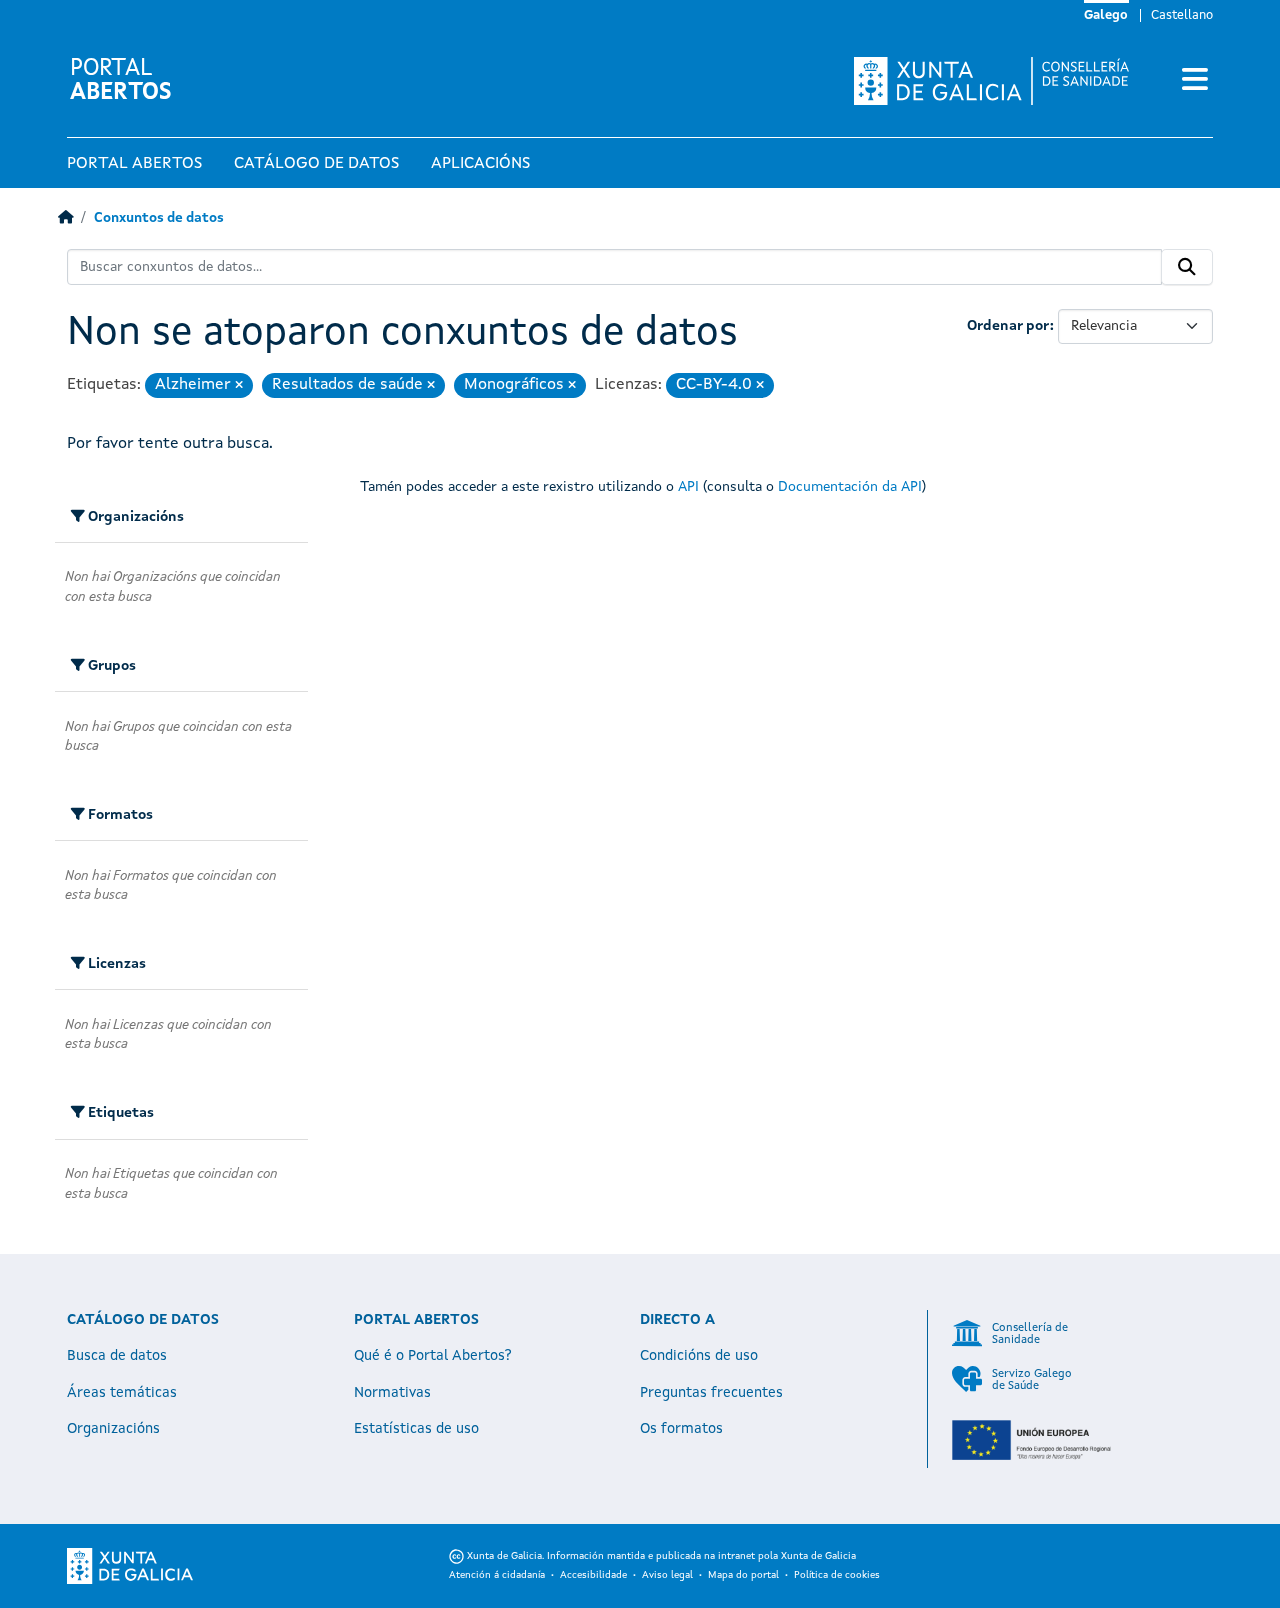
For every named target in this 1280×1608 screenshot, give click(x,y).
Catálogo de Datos (316, 164)
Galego (1106, 15)
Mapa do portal (743, 1575)
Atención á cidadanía (497, 1575)
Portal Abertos (134, 164)
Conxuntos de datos (159, 218)
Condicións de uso (699, 1356)
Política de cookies (837, 1575)
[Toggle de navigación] (1195, 81)
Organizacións (113, 1429)
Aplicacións (480, 164)
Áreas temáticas (122, 1393)
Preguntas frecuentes (711, 1393)
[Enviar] (1187, 267)
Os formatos (681, 1429)
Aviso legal (667, 1575)
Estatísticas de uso (416, 1429)
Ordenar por (1008, 326)
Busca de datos (117, 1356)
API (688, 487)
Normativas (392, 1393)
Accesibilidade (593, 1575)
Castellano (1182, 15)
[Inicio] (65, 218)
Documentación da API (850, 487)
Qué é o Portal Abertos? (433, 1356)
